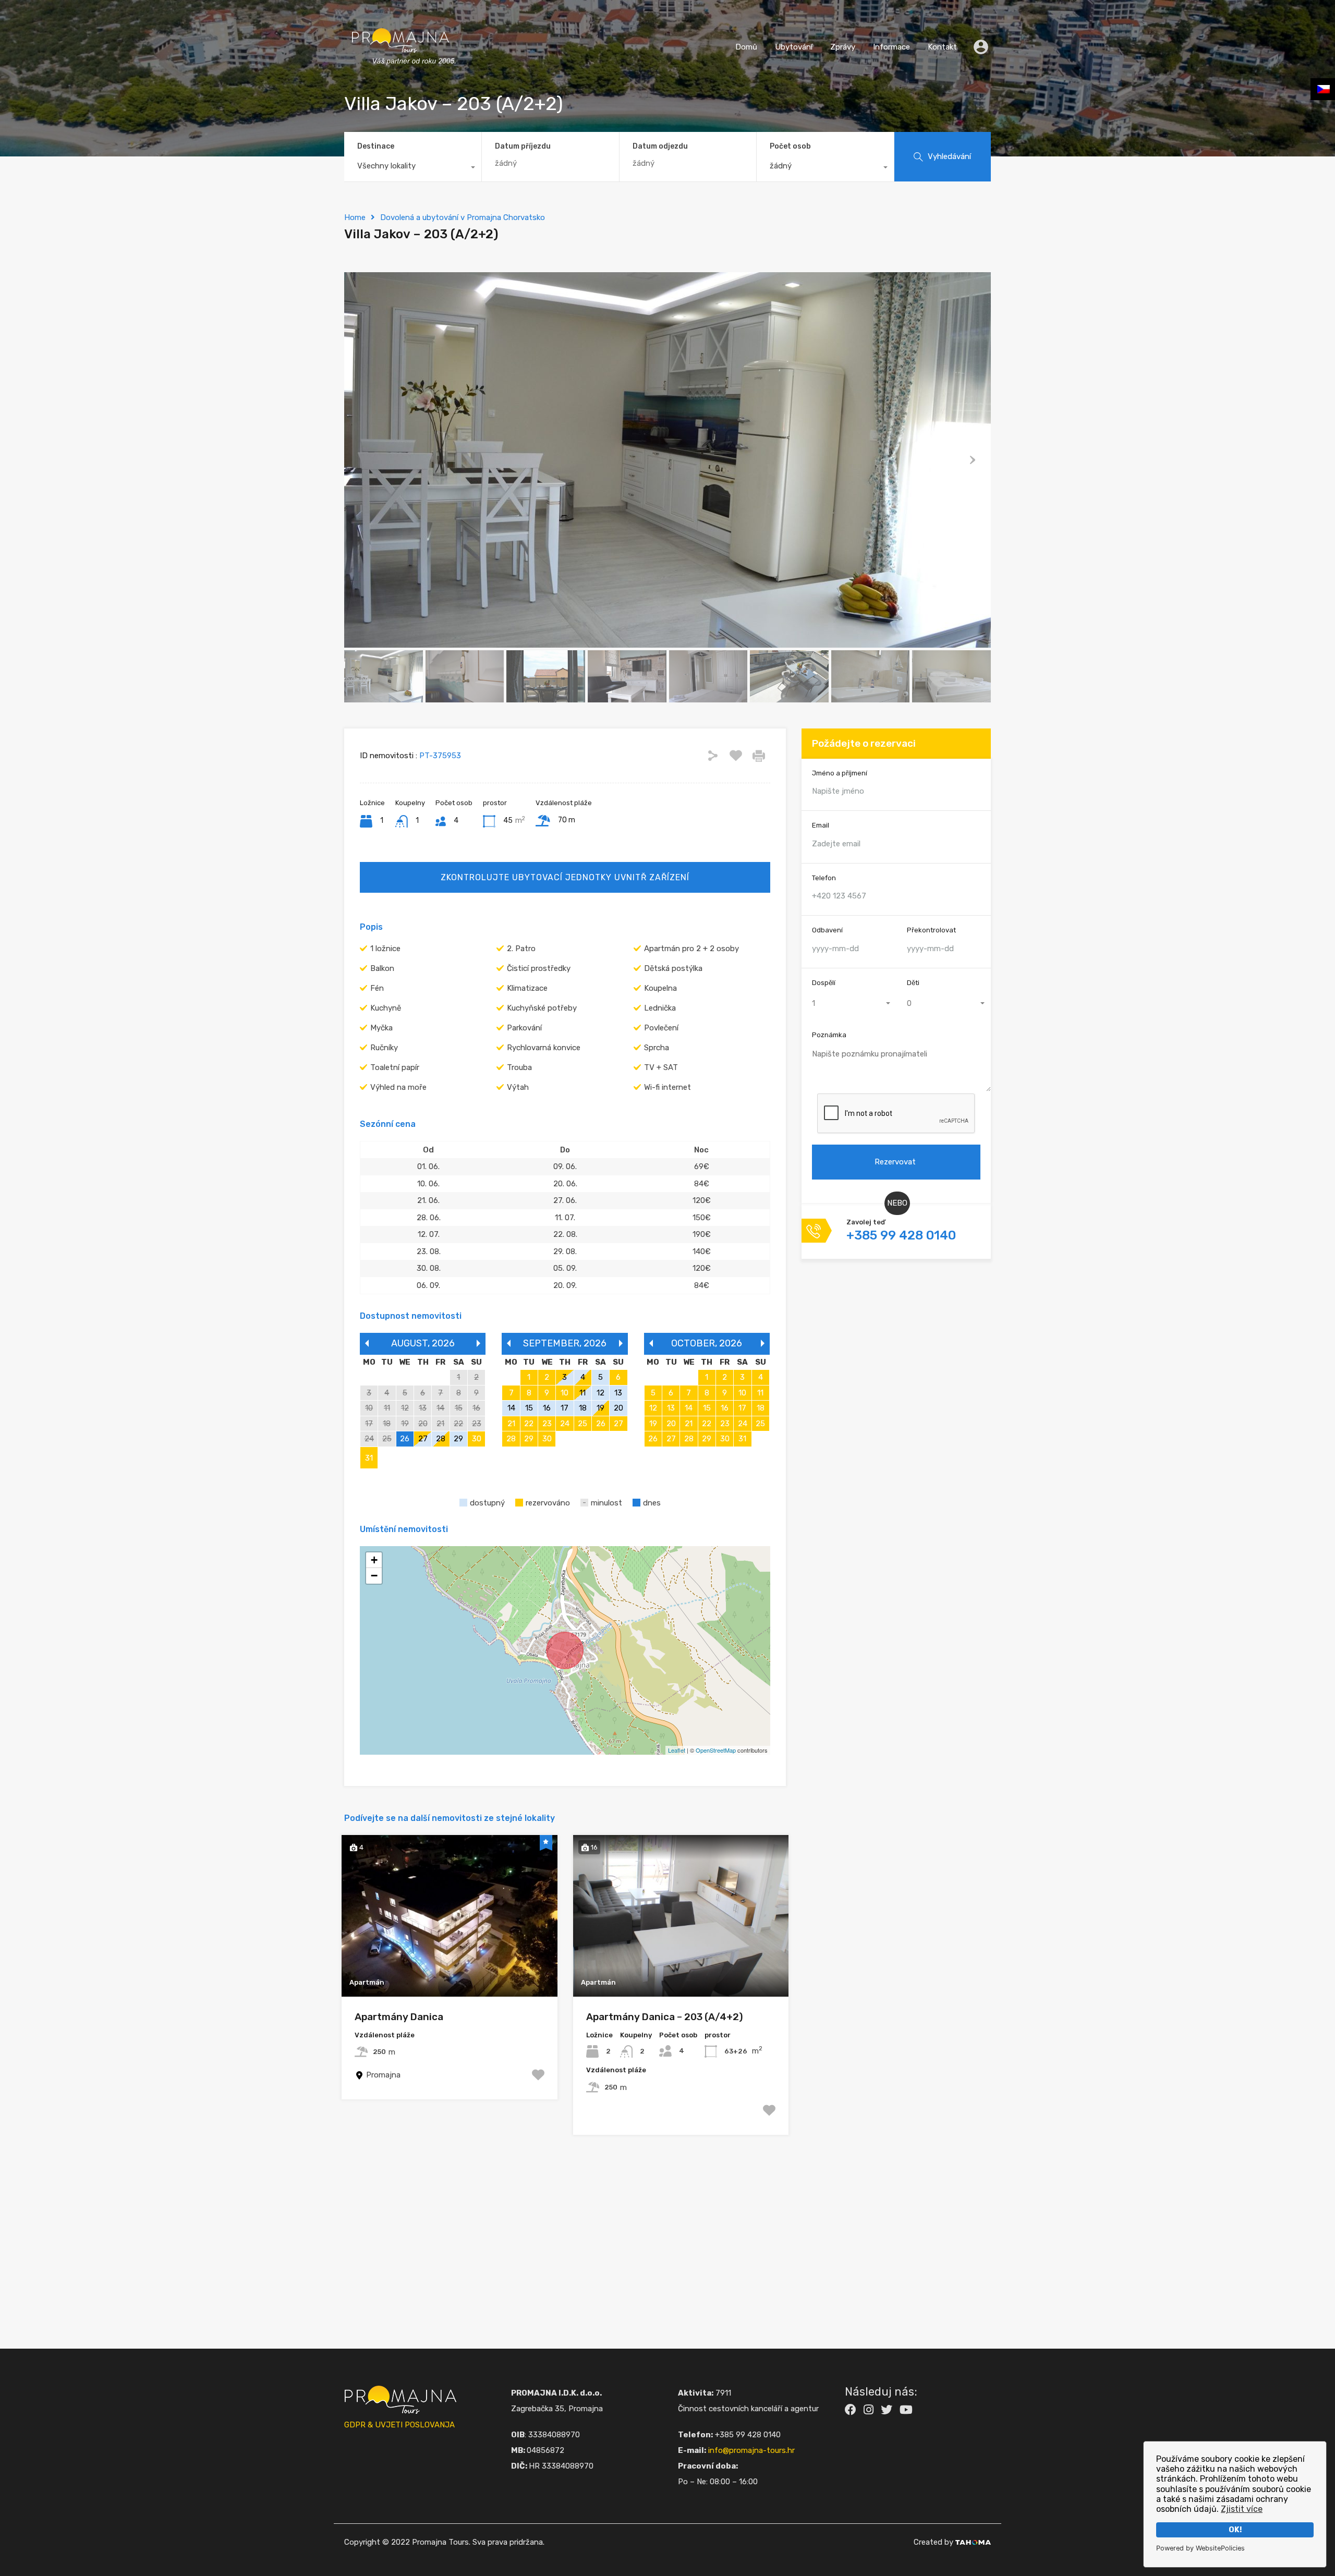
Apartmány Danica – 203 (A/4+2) (665, 2017)
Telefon (824, 878)
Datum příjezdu (523, 147)
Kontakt (942, 47)
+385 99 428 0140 (901, 1236)
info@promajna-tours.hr (751, 2450)
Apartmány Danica (399, 2017)
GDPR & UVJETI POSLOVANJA (399, 2425)
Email (821, 826)
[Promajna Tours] (400, 76)
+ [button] (374, 1560)
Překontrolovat (931, 931)
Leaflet (677, 1750)
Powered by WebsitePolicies (1200, 2548)
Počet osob (790, 146)
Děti (913, 983)
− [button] (374, 1576)
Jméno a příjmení (840, 773)
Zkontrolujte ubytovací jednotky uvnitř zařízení (565, 877)
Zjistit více (1242, 2509)
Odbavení (827, 931)
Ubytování (794, 47)
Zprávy (843, 47)
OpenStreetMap (716, 1750)
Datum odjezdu (660, 147)
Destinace (376, 146)
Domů (746, 47)
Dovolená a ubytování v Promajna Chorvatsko (463, 217)
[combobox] (413, 168)
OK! (1235, 2530)
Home (355, 217)
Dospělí (824, 983)
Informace (891, 47)
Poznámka (829, 1035)
